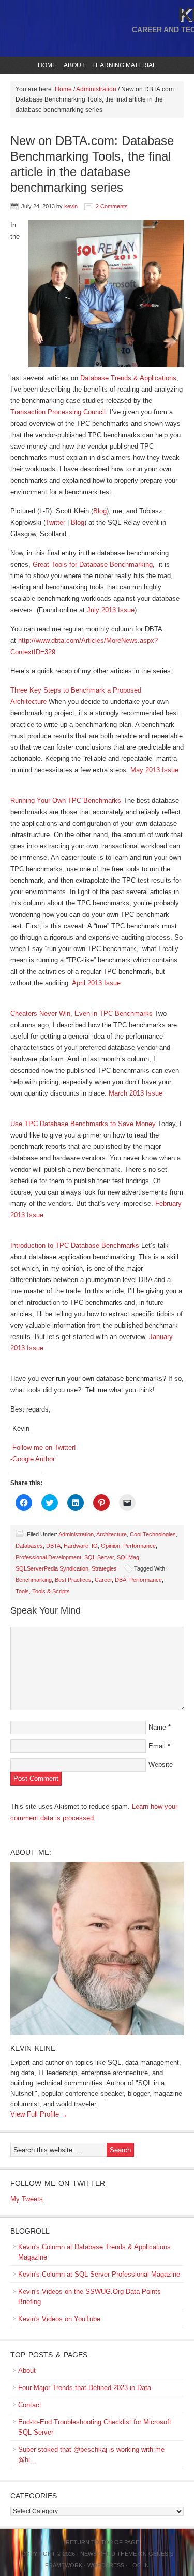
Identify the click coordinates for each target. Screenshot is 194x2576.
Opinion (110, 1546)
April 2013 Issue (96, 983)
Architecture (111, 1534)
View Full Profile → (39, 2114)
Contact (30, 2405)
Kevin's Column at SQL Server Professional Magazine (99, 2274)
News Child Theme (108, 2554)
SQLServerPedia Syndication (52, 1568)
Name (157, 1727)
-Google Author (33, 1459)
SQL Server (99, 1557)
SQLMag (128, 1557)
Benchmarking (34, 1580)
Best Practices (73, 1580)
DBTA (53, 1546)
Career (103, 1580)
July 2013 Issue (111, 610)
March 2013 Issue (136, 1093)
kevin (71, 206)
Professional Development (48, 1557)
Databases (29, 1546)
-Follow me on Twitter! (43, 1448)
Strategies (104, 1568)
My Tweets (27, 2199)
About (73, 65)
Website (161, 1765)
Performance (139, 1546)
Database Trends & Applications (128, 378)
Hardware (76, 1546)
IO (95, 1546)
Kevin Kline (33, 2048)
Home (47, 65)
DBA (121, 1580)
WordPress (106, 2565)
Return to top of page (102, 2542)
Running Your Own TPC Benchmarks (66, 801)
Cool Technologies (153, 1534)
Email (157, 1746)
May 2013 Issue (154, 770)
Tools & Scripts (51, 1591)
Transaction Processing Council (58, 412)
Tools (22, 1591)
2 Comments (112, 206)
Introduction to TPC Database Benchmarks (75, 1246)
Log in (139, 2565)
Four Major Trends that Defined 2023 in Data (85, 2388)
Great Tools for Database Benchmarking (93, 564)
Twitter (55, 522)
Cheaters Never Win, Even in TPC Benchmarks (81, 1013)
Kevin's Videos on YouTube (59, 2319)
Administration (76, 1534)
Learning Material (123, 65)
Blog (100, 511)
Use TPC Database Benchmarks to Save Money (83, 1124)
